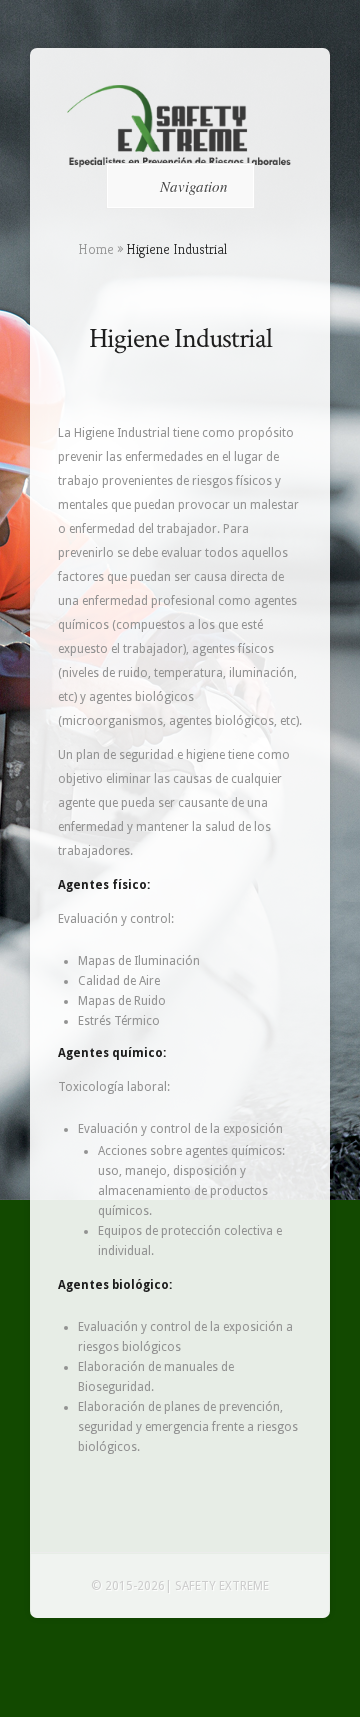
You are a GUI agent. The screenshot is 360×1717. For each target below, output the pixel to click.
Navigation (194, 186)
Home (96, 249)
